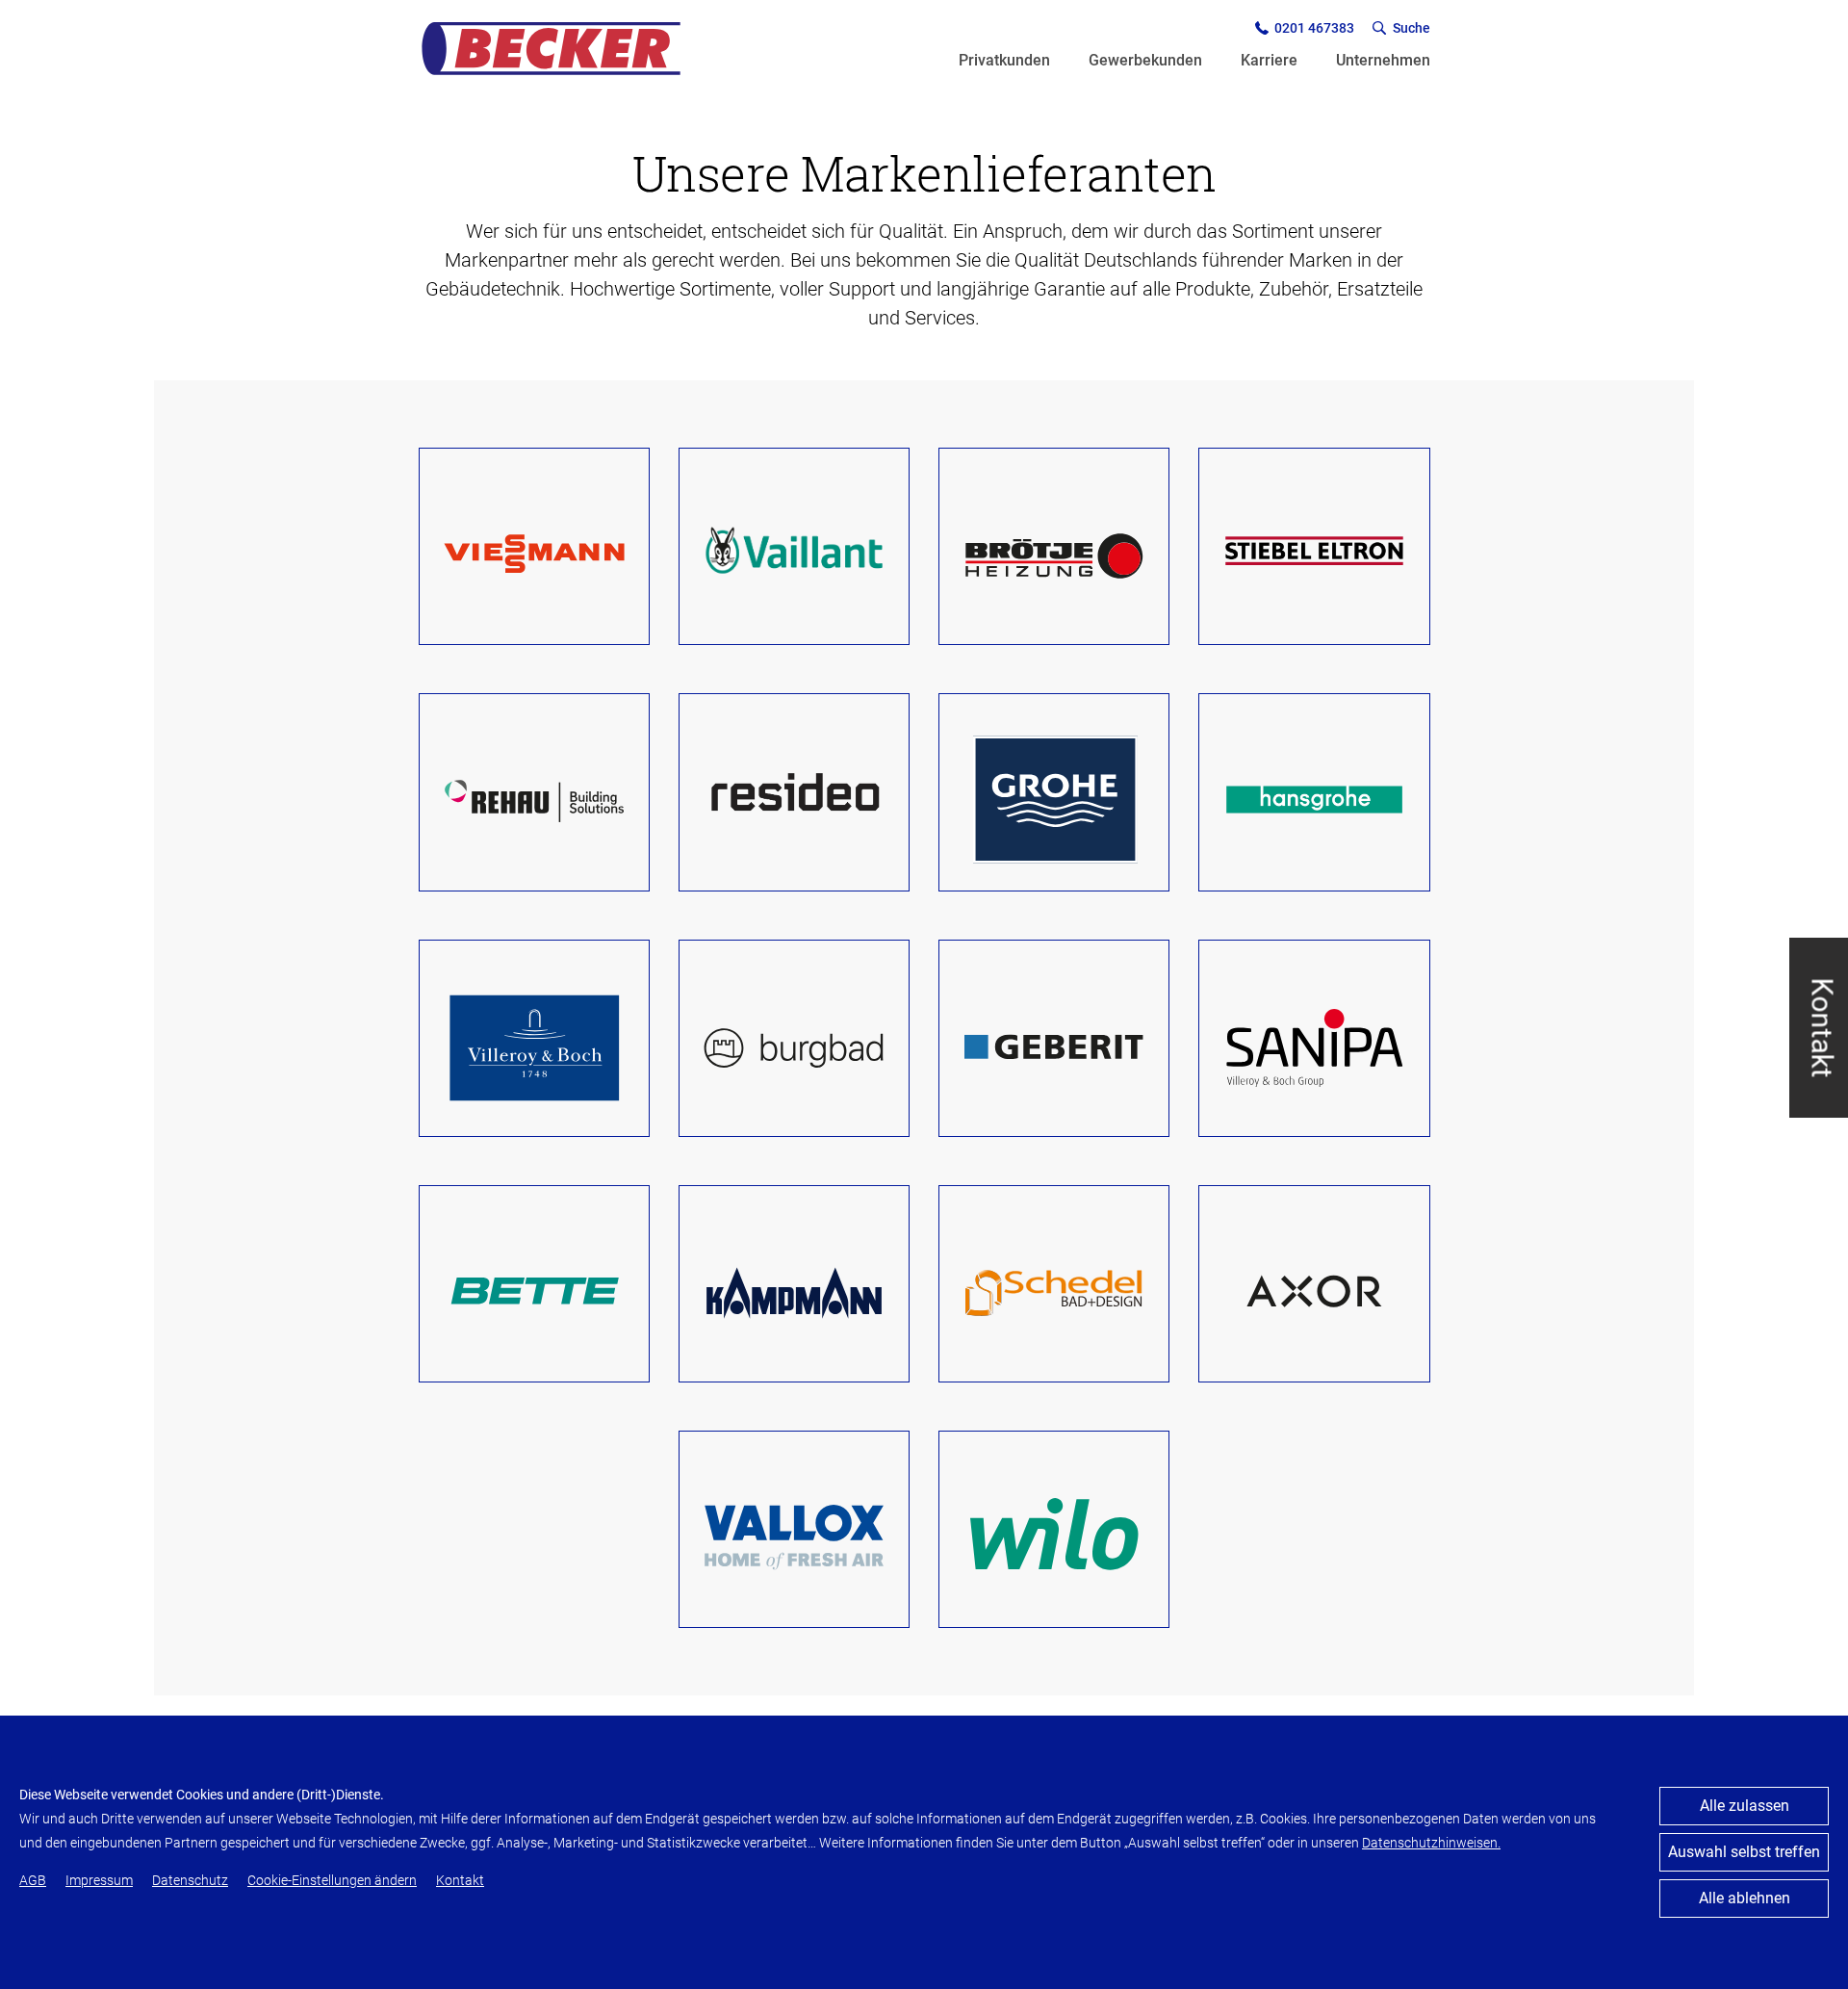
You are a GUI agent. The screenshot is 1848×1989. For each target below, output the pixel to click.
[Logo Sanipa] (1314, 1046)
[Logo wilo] (1054, 1537)
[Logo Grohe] (1054, 799)
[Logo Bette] (534, 1291)
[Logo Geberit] (1054, 1046)
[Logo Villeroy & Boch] (534, 1046)
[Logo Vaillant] (794, 554)
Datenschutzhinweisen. (1431, 1843)
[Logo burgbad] (794, 1046)
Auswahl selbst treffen (1744, 1852)
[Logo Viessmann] (534, 554)
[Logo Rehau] (534, 799)
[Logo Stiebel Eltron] (1314, 554)
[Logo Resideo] (794, 799)
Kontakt (1822, 1027)
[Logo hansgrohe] (1314, 799)
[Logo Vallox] (794, 1537)
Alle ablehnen (1745, 1898)
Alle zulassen (1745, 1806)
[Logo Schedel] (1054, 1291)
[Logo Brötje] (1054, 554)
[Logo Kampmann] (794, 1291)
